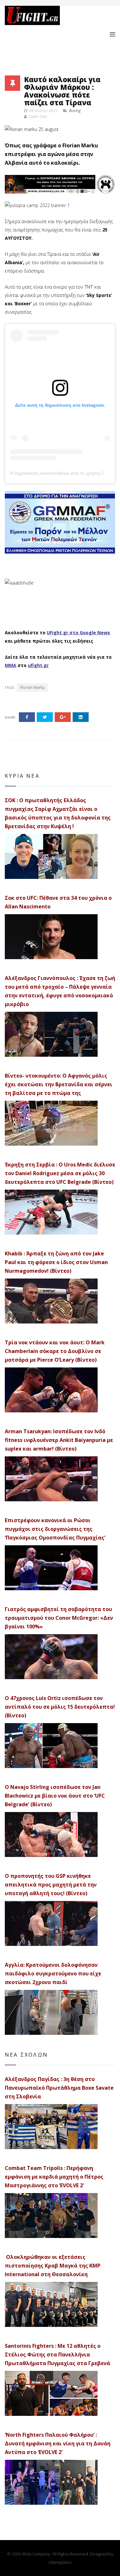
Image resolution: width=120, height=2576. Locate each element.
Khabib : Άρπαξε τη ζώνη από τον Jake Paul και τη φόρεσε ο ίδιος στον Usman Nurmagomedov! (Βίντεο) (56, 1262)
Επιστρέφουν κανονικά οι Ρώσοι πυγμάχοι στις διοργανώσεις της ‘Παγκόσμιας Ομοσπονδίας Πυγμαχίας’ (55, 1529)
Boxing (75, 111)
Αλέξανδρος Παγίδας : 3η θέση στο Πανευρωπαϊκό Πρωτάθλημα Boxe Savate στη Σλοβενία (59, 2088)
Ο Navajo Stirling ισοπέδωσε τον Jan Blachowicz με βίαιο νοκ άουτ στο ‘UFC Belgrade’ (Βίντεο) (55, 1796)
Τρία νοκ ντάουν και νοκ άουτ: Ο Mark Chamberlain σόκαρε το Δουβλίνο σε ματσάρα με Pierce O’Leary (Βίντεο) (55, 1351)
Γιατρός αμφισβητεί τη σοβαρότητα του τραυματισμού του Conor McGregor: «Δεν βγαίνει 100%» (59, 1618)
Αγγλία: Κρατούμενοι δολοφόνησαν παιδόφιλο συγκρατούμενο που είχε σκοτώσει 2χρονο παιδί (53, 1973)
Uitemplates (60, 2562)
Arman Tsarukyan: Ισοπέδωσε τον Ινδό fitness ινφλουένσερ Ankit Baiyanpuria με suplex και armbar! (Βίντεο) (59, 1440)
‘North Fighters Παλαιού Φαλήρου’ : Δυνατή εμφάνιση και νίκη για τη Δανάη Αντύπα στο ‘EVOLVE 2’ (58, 2443)
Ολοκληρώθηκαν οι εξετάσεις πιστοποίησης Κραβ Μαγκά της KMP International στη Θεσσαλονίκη (53, 2266)
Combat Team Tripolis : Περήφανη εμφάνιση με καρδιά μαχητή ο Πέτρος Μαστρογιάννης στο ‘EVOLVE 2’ (54, 2177)
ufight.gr (38, 665)
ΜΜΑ (11, 665)
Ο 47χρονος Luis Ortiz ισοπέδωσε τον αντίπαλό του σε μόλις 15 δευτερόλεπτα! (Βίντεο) (60, 1707)
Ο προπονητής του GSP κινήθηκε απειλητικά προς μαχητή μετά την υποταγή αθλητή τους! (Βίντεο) (51, 1885)
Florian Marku (32, 687)
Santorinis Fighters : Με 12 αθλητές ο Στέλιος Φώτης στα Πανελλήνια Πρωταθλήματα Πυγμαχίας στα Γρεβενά (57, 2355)
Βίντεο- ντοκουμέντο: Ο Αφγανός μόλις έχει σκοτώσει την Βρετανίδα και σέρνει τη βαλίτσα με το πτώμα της (59, 1084)
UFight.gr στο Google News (78, 633)
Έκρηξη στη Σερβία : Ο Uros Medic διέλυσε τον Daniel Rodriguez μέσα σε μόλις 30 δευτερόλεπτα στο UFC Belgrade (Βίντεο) (60, 1173)
